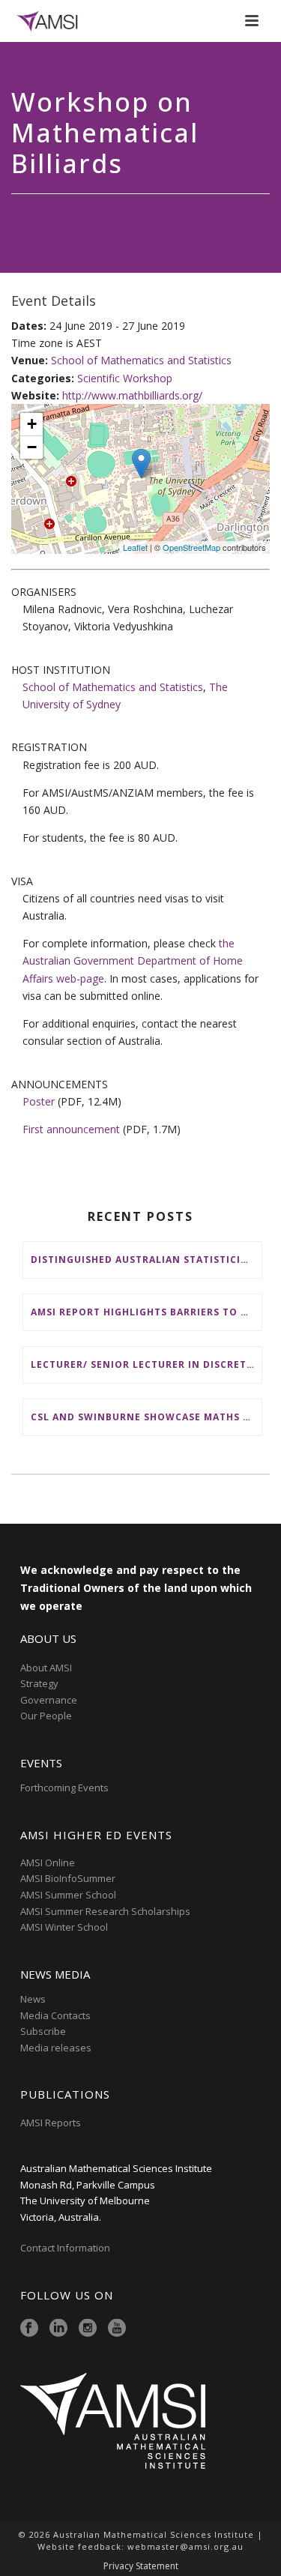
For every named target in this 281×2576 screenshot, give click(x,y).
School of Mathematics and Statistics (141, 360)
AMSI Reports (51, 2123)
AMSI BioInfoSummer (68, 1878)
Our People (46, 1716)
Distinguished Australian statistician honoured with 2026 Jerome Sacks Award (146, 1260)
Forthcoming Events (64, 1788)
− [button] (32, 447)
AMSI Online (48, 1862)
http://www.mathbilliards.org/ (132, 395)
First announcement (71, 1129)
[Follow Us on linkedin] (58, 2329)
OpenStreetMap (191, 547)
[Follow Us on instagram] (88, 2329)
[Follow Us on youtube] (117, 2329)
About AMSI (46, 1668)
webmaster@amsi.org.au (185, 2546)
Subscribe (43, 2031)
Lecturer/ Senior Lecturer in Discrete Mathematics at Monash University (146, 1364)
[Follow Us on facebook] (29, 2329)
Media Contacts (55, 2015)
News (33, 1999)
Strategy (39, 1683)
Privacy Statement (141, 2566)
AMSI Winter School (64, 1927)
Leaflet (135, 547)
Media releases (56, 2048)
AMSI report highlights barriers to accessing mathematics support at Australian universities (146, 1312)
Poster (39, 1101)
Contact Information (66, 2248)
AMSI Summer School (68, 1895)
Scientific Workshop (125, 378)
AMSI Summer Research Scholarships (105, 1911)
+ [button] (32, 424)
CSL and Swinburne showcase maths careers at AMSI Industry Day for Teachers (146, 1417)
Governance (49, 1700)
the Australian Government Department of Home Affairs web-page (133, 960)
